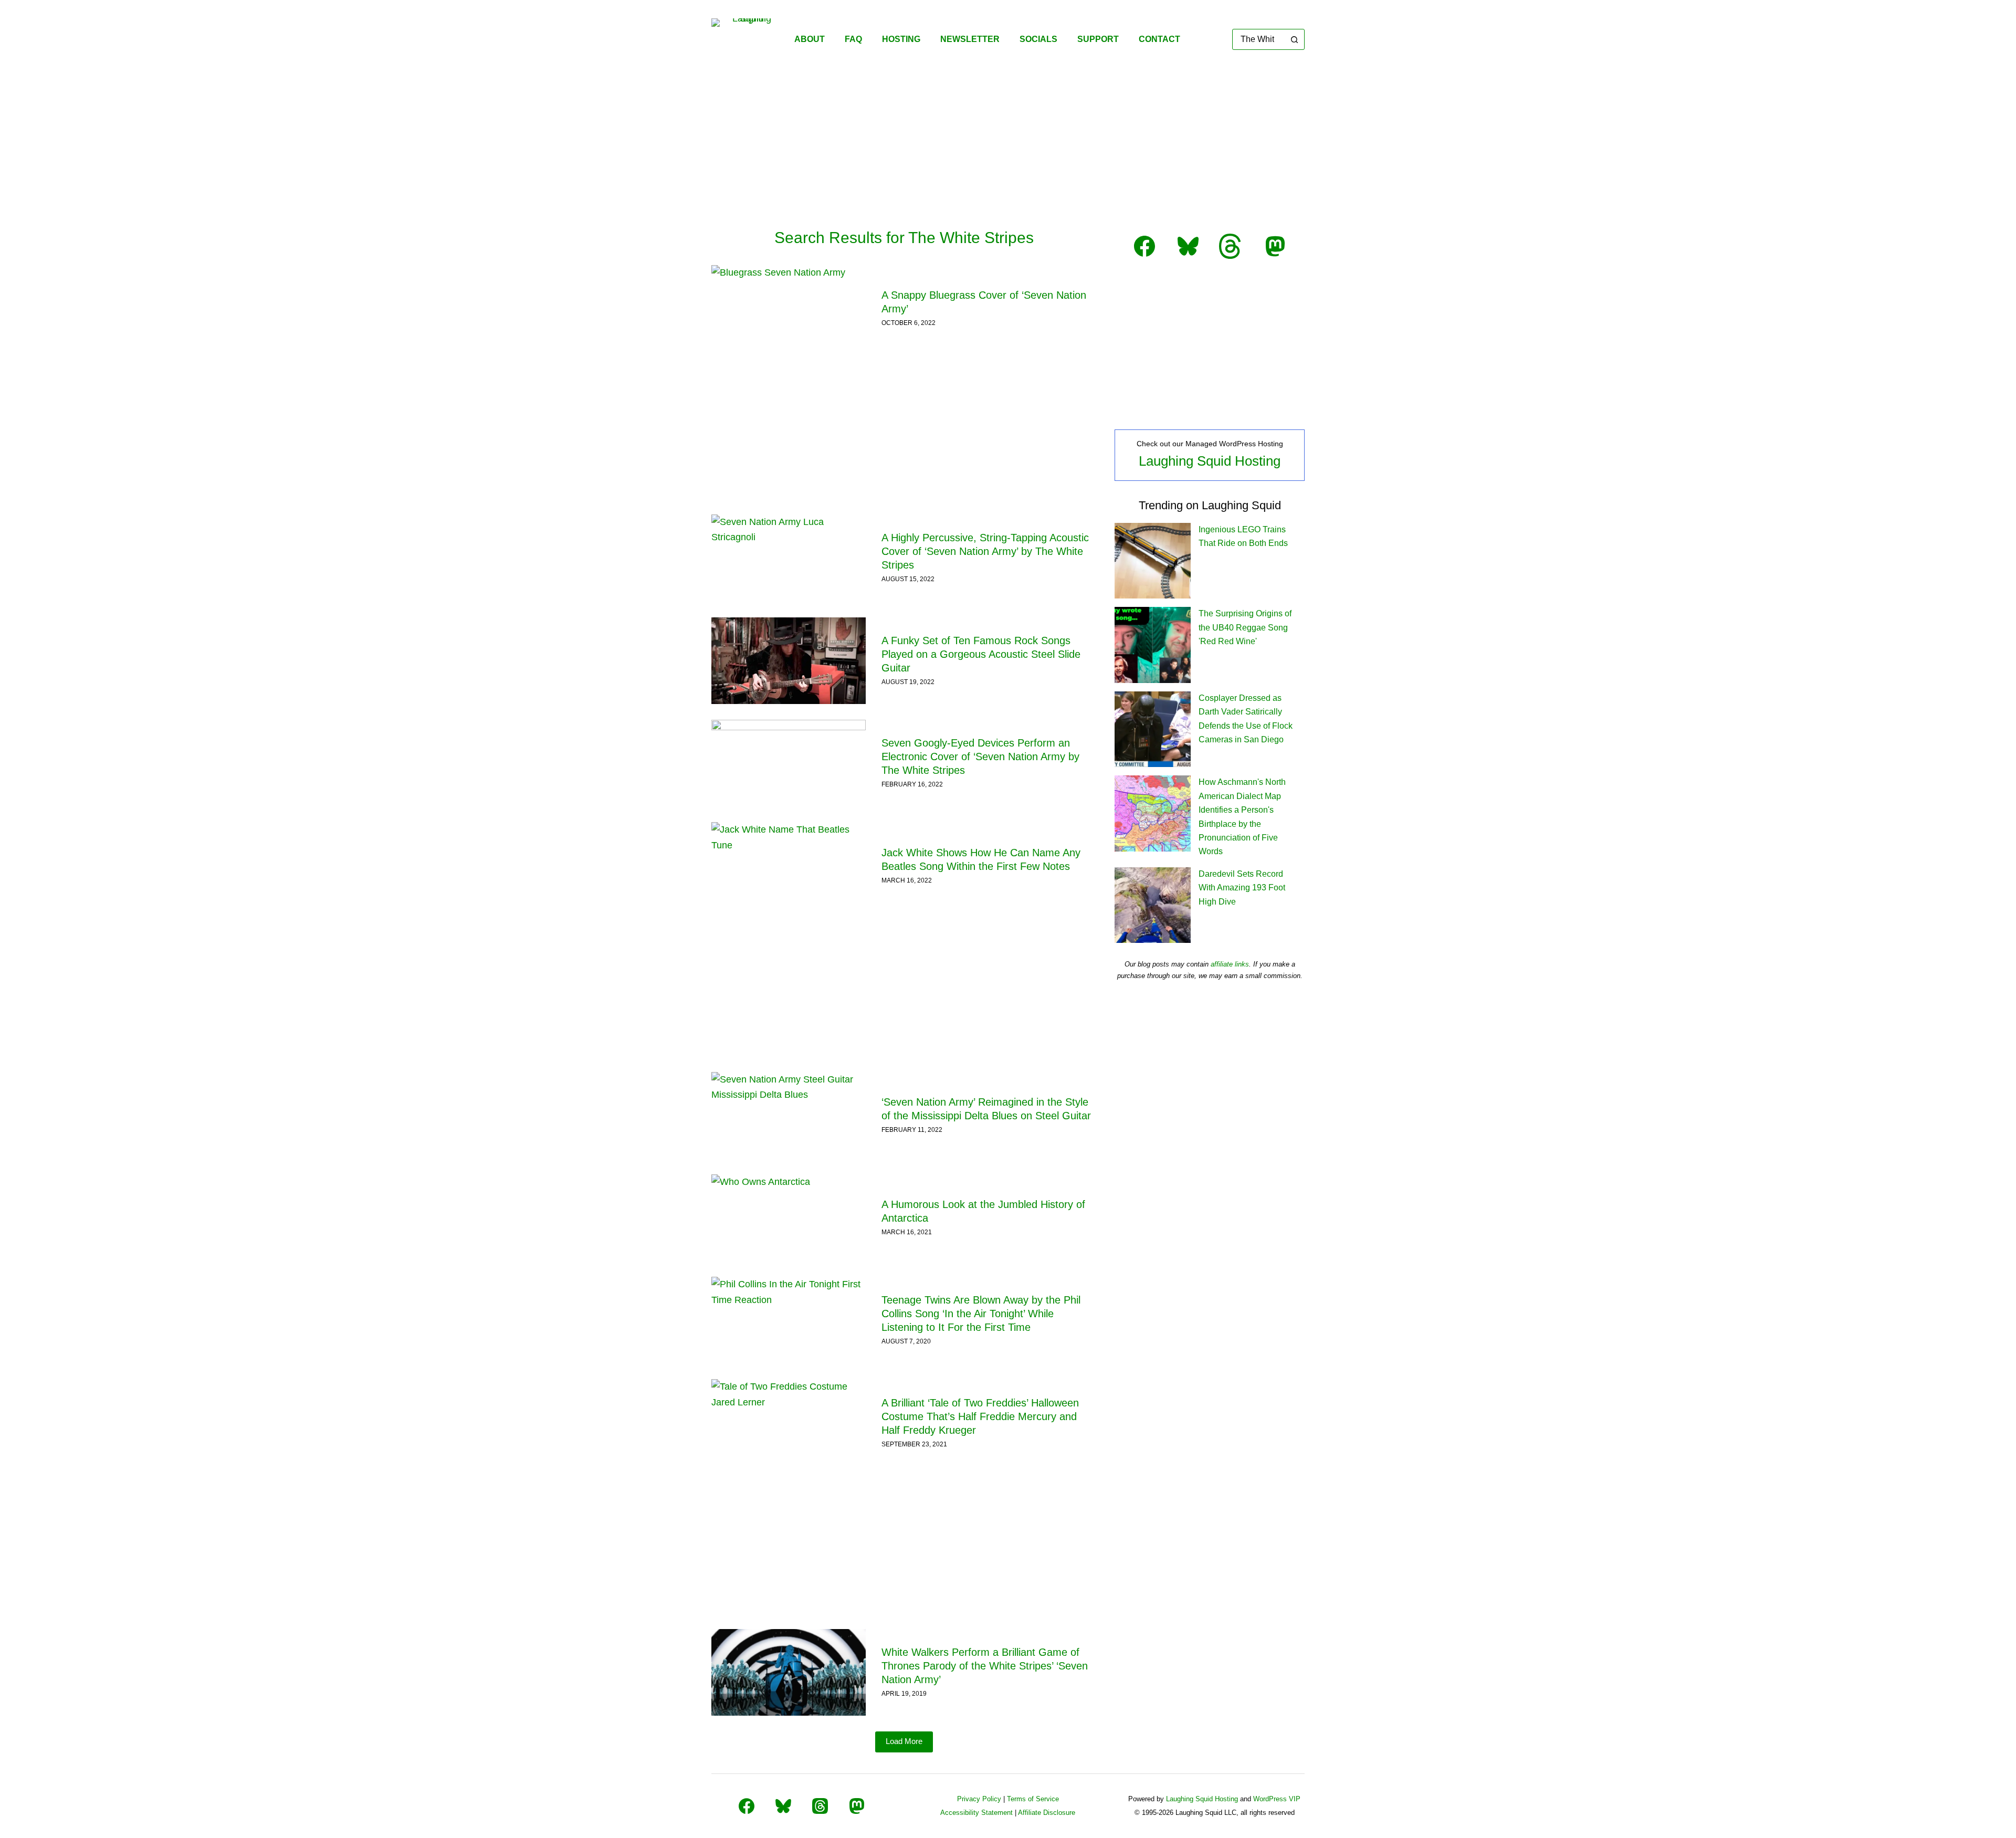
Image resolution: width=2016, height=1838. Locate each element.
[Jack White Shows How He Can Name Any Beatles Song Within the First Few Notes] (789, 865)
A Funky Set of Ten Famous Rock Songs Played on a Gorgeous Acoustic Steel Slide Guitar (981, 654)
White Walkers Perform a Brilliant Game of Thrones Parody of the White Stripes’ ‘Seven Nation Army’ (985, 1666)
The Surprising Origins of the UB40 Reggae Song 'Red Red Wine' (1245, 627)
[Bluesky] (783, 1806)
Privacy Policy (979, 1799)
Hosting (901, 39)
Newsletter (970, 39)
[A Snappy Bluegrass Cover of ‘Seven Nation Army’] (789, 308)
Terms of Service (1033, 1799)
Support (1098, 39)
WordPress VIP (1277, 1799)
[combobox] (1259, 39)
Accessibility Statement (976, 1813)
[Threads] (820, 1806)
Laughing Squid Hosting (1210, 461)
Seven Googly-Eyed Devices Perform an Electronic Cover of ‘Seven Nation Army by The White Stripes (980, 757)
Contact (1159, 39)
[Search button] (1294, 39)
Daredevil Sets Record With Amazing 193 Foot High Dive (1242, 888)
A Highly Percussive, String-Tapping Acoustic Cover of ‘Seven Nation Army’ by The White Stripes (985, 551)
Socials (1038, 39)
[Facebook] (747, 1806)
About (810, 39)
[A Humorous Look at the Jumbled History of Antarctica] (789, 1218)
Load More (904, 1741)
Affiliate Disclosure (1047, 1813)
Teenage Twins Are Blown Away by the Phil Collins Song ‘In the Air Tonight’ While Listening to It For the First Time (981, 1314)
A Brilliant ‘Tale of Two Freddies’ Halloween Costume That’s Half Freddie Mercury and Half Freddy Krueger (980, 1416)
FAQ (853, 39)
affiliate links (1230, 964)
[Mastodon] (857, 1806)
